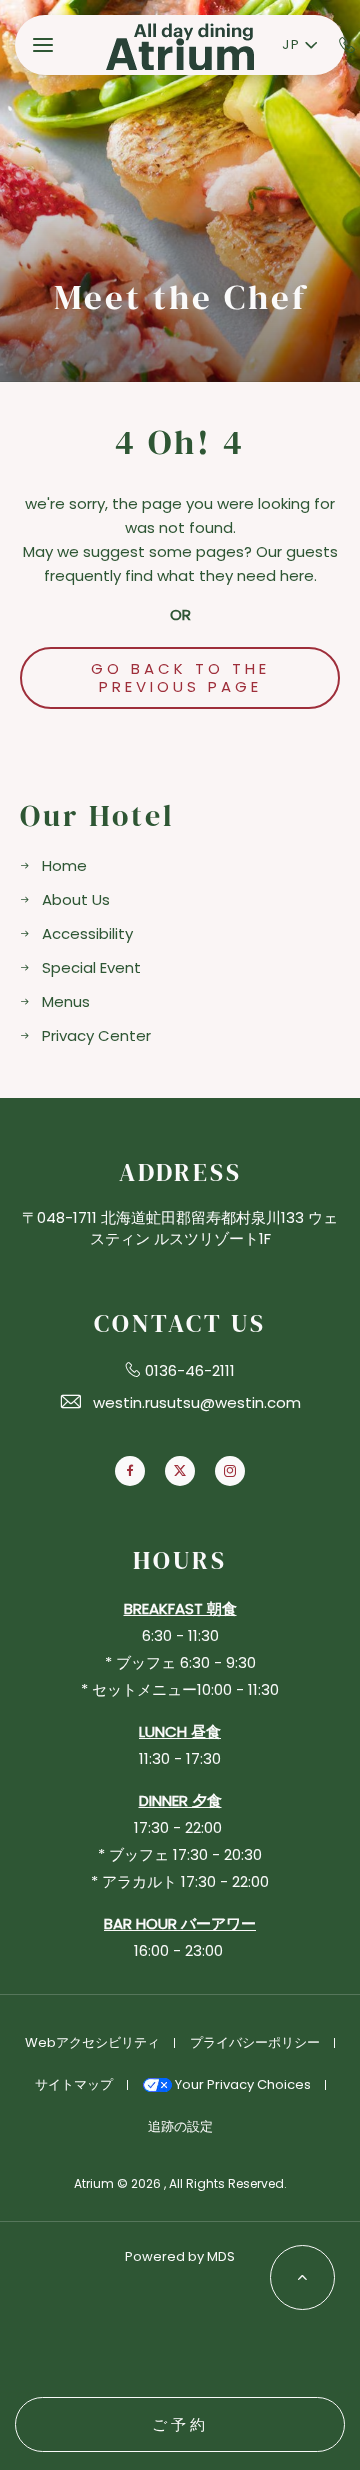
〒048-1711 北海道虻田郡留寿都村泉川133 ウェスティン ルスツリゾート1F (180, 1228)
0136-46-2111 (190, 1370)
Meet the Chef (180, 297)
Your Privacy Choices (241, 2084)
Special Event (91, 967)
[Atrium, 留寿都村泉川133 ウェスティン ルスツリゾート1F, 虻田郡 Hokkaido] (180, 45)
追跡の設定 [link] (180, 2126)
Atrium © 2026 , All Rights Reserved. (180, 2183)
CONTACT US (180, 1323)
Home (64, 865)
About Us (76, 899)
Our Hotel (97, 816)
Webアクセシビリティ (92, 2042)
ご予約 (180, 2424)
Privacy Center (96, 1035)
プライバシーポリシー (255, 2042)
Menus (66, 1001)
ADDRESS (180, 1172)
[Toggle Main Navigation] (43, 45)
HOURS (180, 1560)
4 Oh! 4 (180, 442)
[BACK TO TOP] (302, 2277)
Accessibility (87, 933)
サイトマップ (74, 2084)
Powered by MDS (180, 2256)
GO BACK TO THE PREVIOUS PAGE (180, 677)
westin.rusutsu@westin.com (197, 1402)
